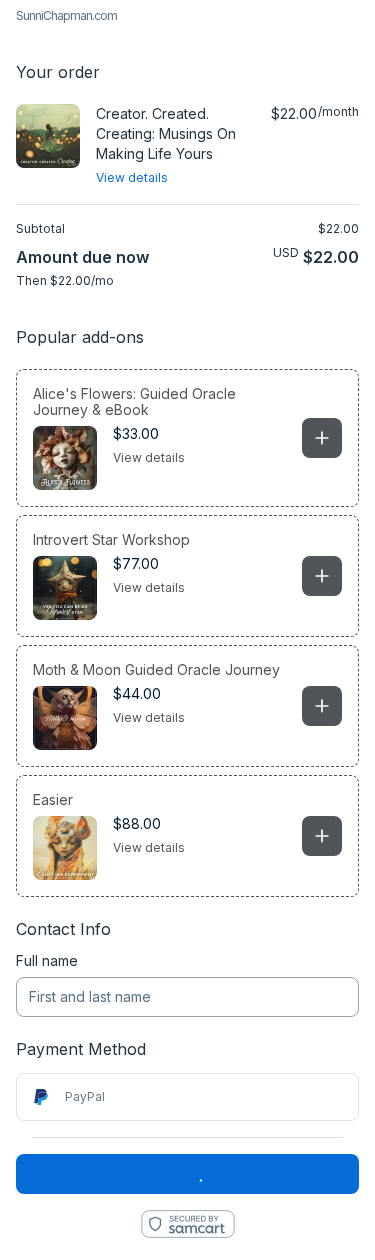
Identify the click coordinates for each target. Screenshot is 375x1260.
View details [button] (149, 457)
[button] (187, 438)
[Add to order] (322, 438)
